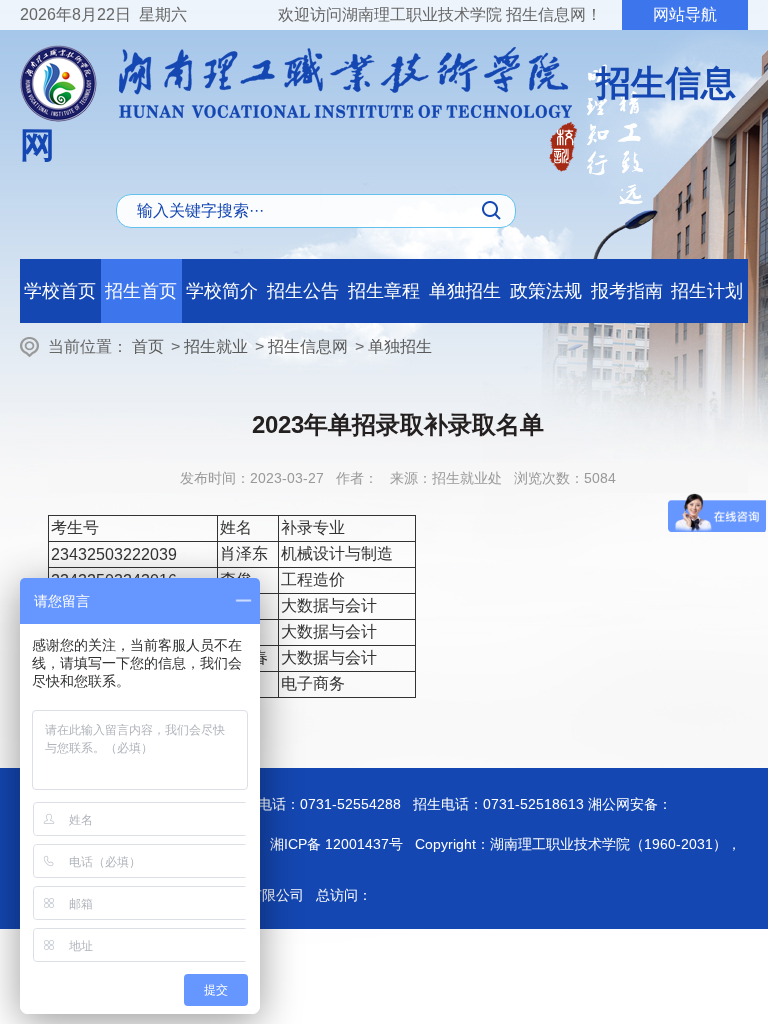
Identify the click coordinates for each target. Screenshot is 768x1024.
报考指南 (627, 291)
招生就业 (216, 346)
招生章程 (384, 291)
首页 (148, 346)
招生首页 (141, 291)
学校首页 (60, 291)
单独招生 (465, 291)
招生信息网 (308, 346)
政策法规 (546, 291)
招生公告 (303, 291)
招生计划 (707, 291)
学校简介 (222, 291)
